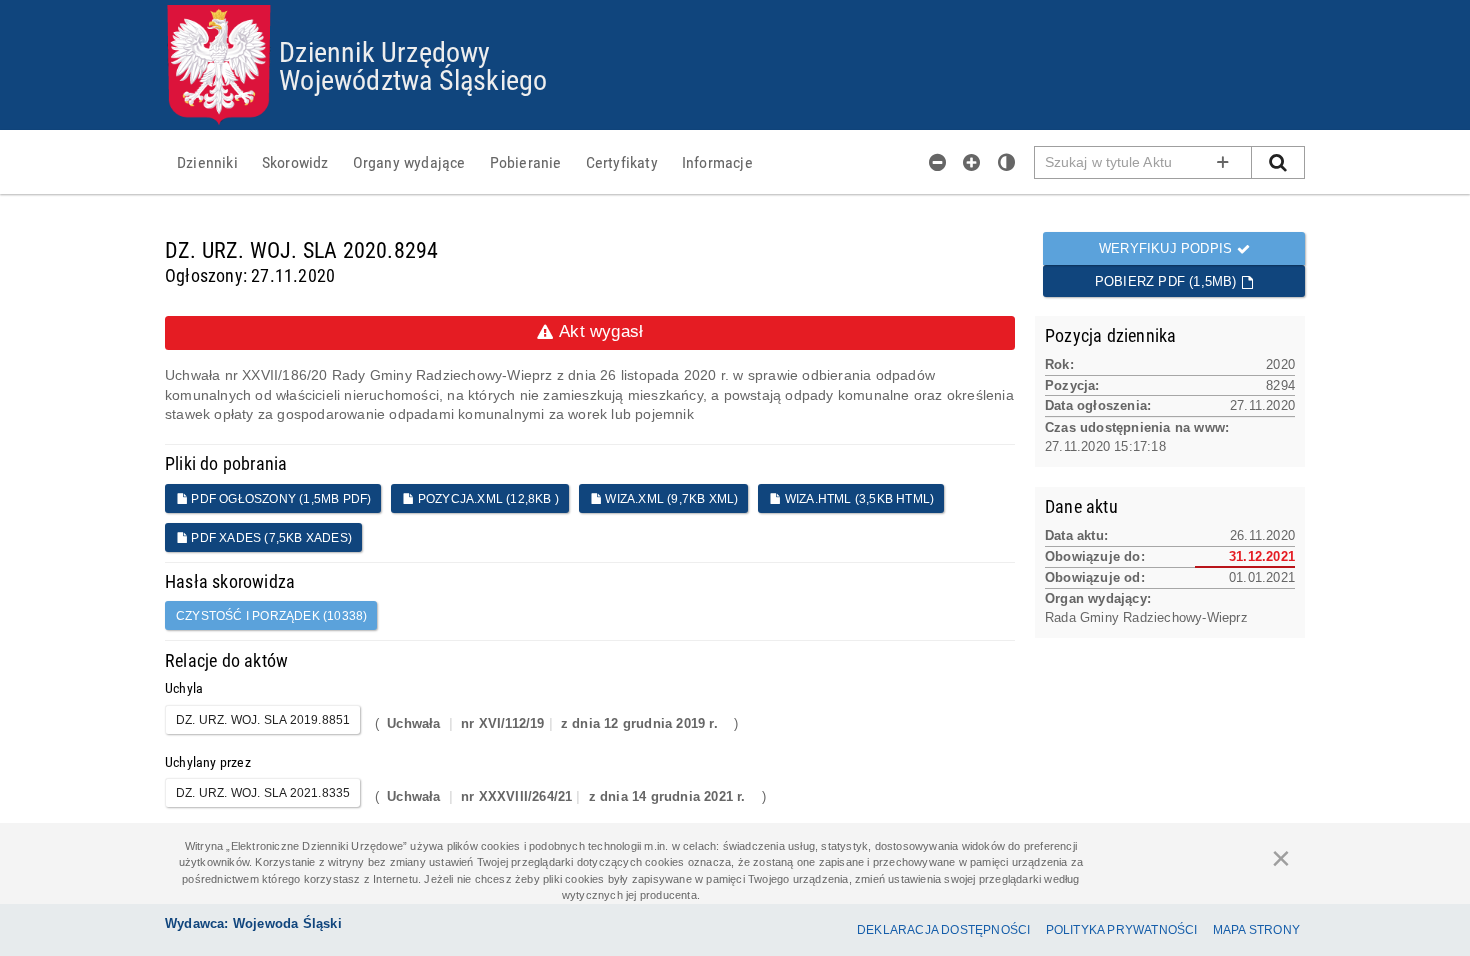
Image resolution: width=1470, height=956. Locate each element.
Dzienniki (207, 162)
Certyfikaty (622, 162)
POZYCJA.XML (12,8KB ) (487, 499)
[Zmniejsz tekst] (938, 162)
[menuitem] (207, 162)
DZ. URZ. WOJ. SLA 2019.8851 (263, 720)
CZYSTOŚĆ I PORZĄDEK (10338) (271, 616)
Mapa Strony (1256, 930)
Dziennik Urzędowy (384, 51)
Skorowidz (295, 162)
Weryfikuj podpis (1167, 248)
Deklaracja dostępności (943, 930)
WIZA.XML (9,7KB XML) (670, 499)
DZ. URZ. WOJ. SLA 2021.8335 (263, 793)
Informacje (717, 162)
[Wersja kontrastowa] (1007, 162)
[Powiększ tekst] (972, 162)
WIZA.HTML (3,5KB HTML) (858, 499)
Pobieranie (526, 162)
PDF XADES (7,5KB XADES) (270, 538)
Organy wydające (409, 162)
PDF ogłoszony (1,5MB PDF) (279, 499)
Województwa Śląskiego (413, 79)
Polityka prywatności (1122, 930)
